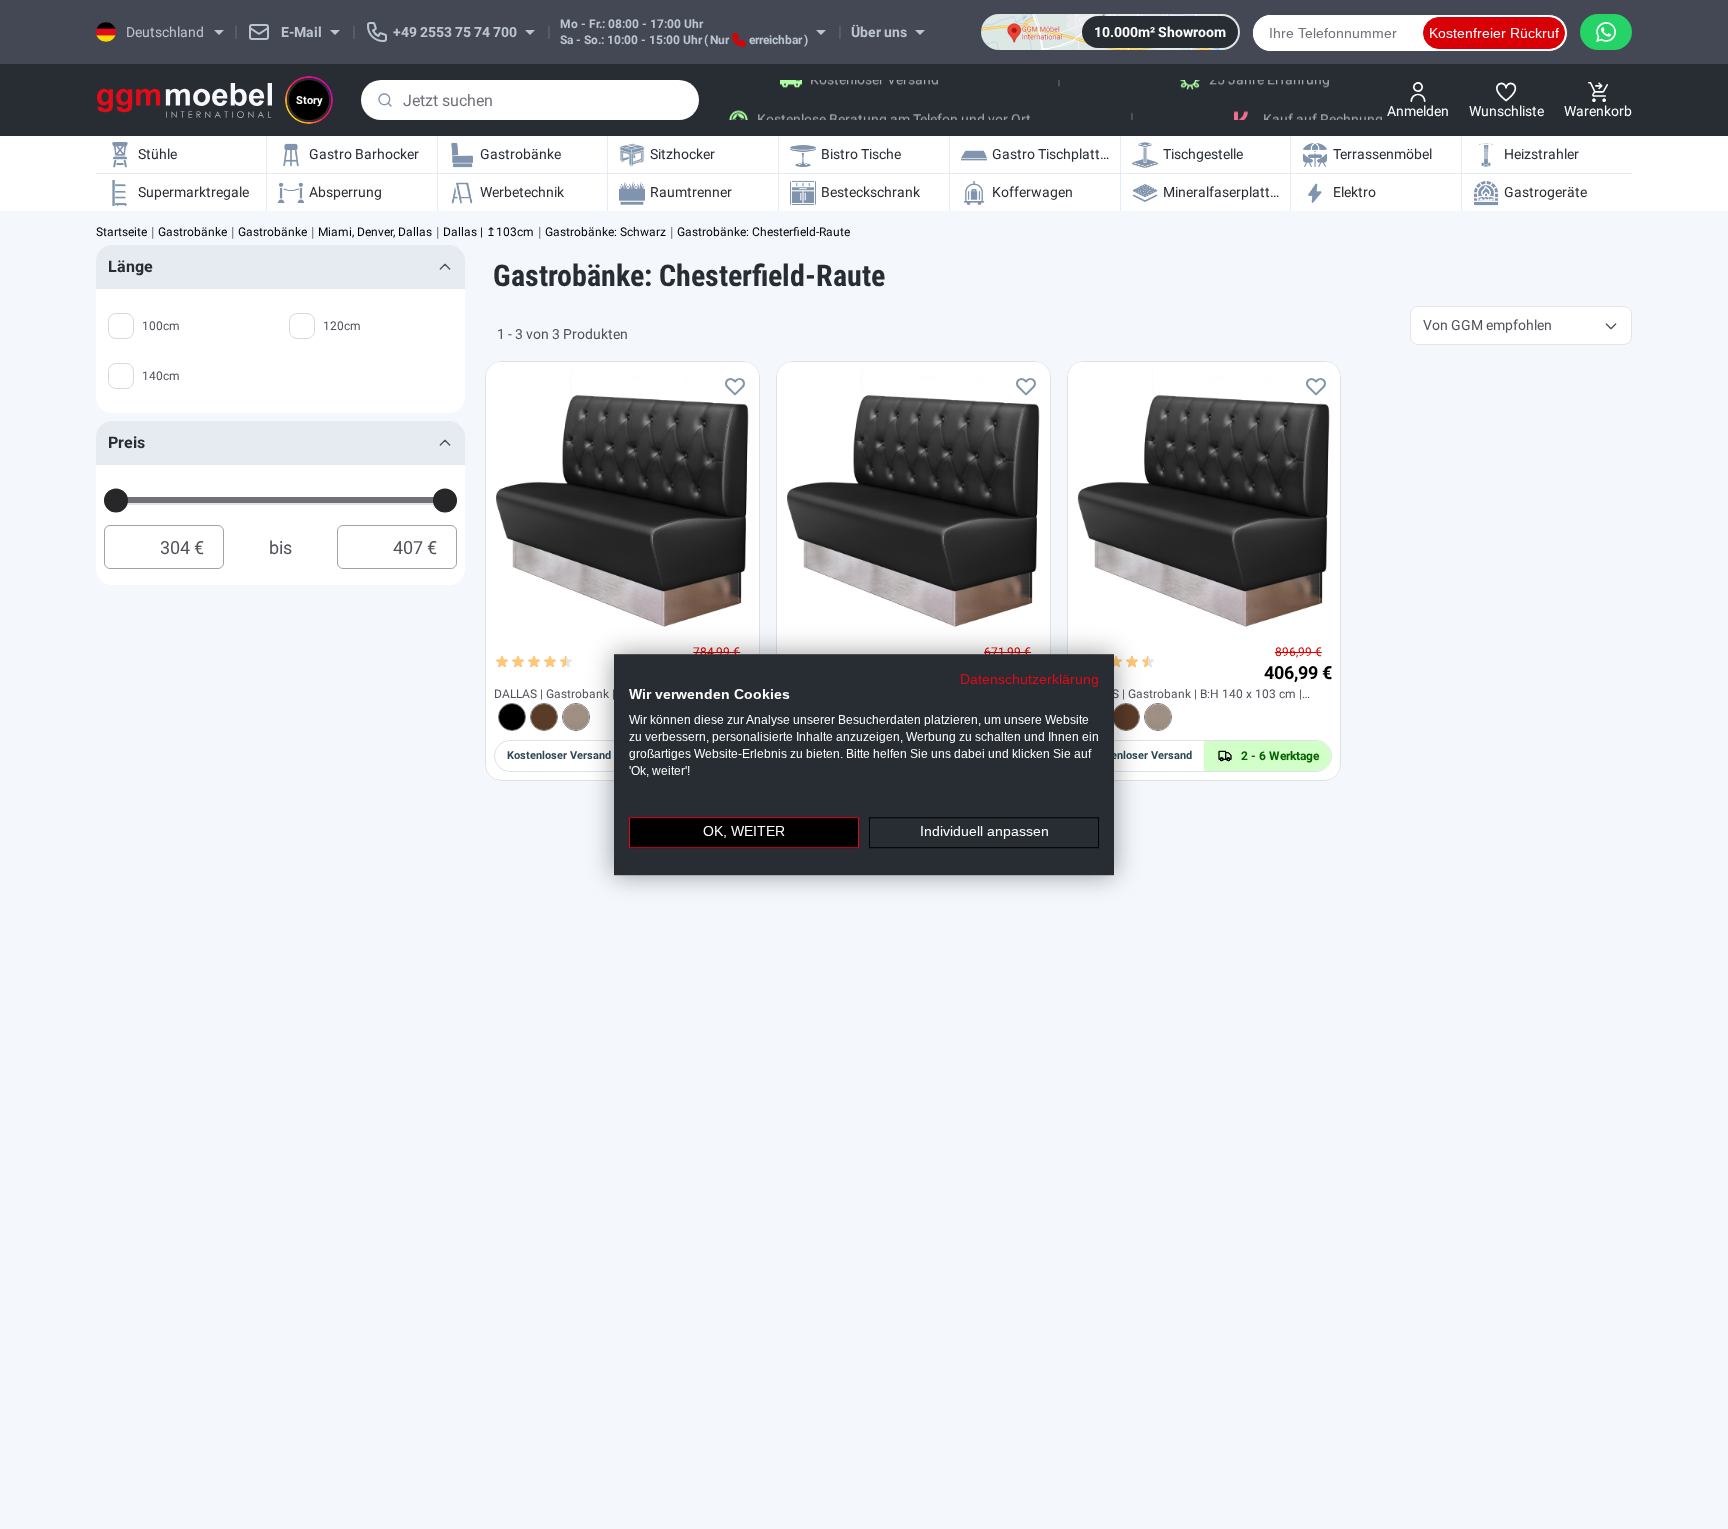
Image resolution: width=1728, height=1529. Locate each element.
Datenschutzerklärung (1029, 679)
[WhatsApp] (1606, 32)
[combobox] (530, 100)
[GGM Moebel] (184, 100)
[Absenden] (385, 100)
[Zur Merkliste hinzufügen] (735, 386)
